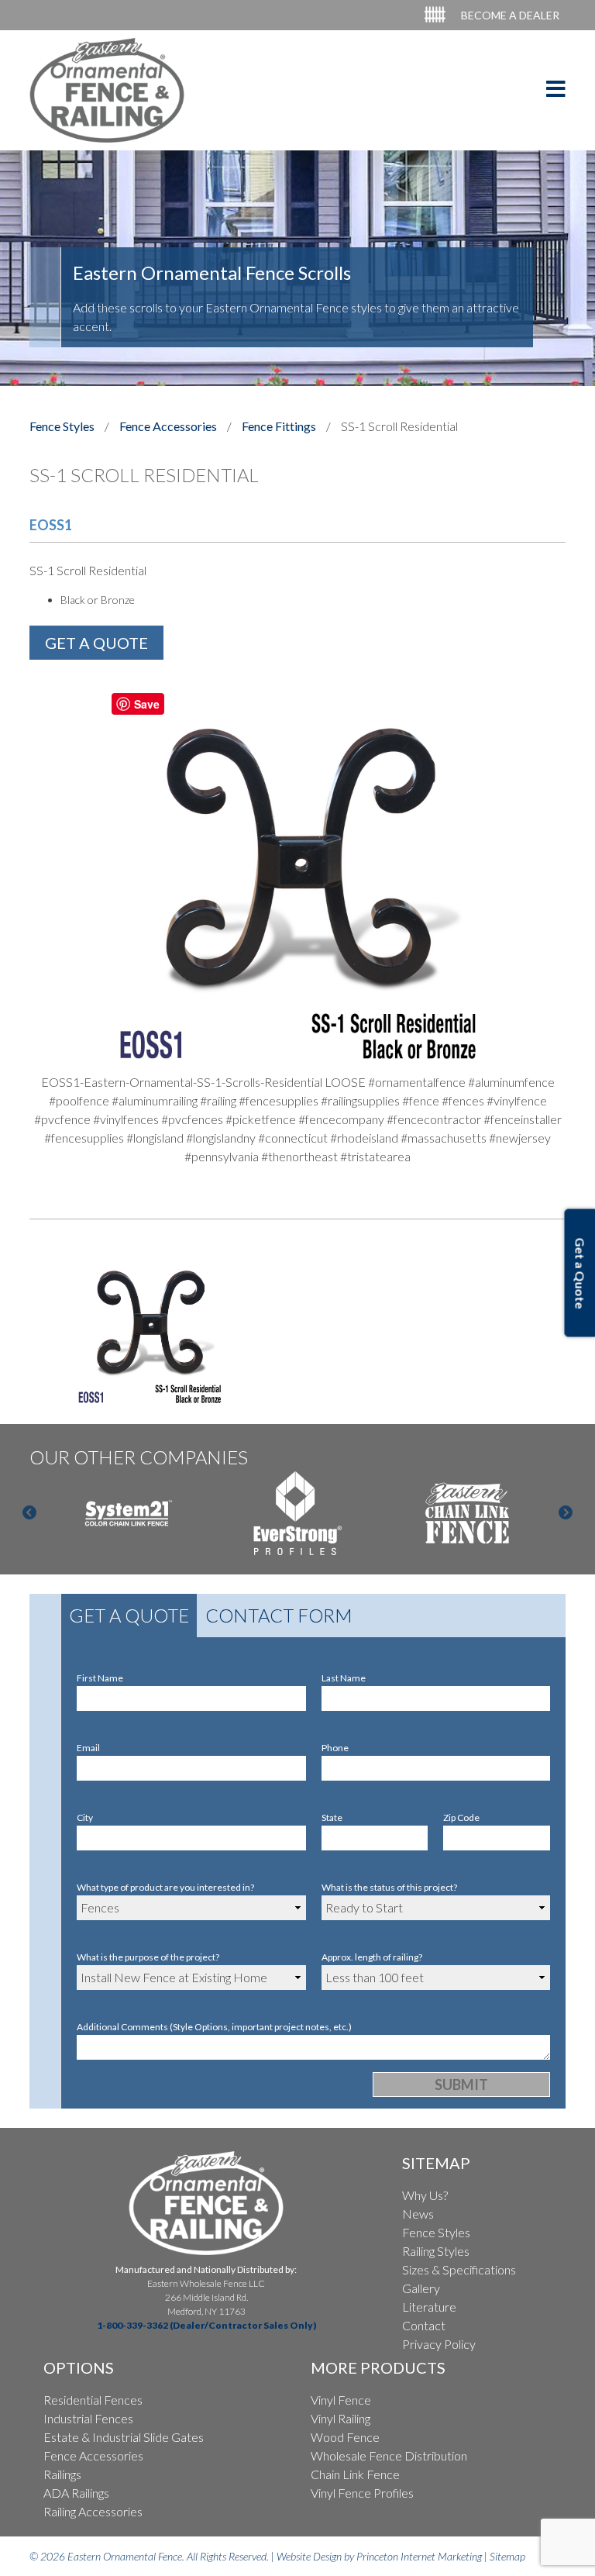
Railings (62, 2474)
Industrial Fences (88, 2418)
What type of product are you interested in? (165, 1887)
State (332, 1817)
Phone (335, 1748)
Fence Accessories (168, 426)
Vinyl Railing (340, 2418)
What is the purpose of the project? (148, 1957)
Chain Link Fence (355, 2474)
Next (566, 1513)
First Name (100, 1678)
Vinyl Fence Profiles (362, 2493)
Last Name (344, 1678)
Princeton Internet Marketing (419, 2556)
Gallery (421, 2288)
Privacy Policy (439, 2344)
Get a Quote (129, 1615)
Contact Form (279, 1615)
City (85, 1817)
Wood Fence (345, 2437)
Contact (424, 2325)
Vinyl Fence (341, 2400)
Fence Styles (62, 426)
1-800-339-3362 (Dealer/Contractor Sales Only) (206, 2325)
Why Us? (425, 2195)
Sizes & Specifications (459, 2269)
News (418, 2214)
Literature (429, 2307)
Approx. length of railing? (372, 1957)
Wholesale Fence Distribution (389, 2455)
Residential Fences (93, 2400)
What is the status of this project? (389, 1887)
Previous (29, 1513)
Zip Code (461, 1817)
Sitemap (507, 2556)
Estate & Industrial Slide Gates (124, 2437)
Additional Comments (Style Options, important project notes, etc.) (214, 2027)
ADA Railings (76, 2493)
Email (88, 1748)
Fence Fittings (279, 426)
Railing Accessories (93, 2511)
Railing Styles (436, 2251)
